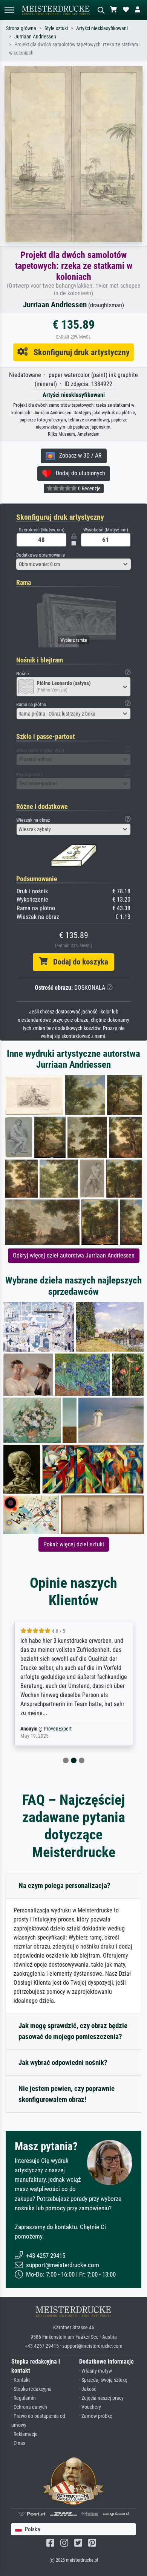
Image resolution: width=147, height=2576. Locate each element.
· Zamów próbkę (96, 2416)
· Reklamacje (24, 2434)
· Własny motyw (96, 2371)
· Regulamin (24, 2398)
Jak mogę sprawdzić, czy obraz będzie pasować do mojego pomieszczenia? (73, 2031)
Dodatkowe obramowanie (41, 555)
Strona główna (21, 28)
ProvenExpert (50, 1729)
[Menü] (9, 10)
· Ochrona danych (29, 2407)
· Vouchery (90, 2407)
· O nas (18, 2443)
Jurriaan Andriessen (35, 37)
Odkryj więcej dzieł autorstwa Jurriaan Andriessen (74, 1255)
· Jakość (88, 2389)
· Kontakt (21, 2380)
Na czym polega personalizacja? (64, 1885)
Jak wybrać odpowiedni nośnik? (63, 2062)
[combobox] (73, 564)
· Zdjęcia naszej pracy (101, 2398)
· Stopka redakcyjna (31, 2389)
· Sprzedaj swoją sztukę (103, 2380)
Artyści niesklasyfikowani (102, 28)
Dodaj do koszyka (78, 962)
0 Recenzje (89, 488)
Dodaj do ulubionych (78, 473)
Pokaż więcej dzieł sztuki (74, 1544)
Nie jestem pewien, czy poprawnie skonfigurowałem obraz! (67, 2094)
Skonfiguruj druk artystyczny (79, 352)
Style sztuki (56, 28)
